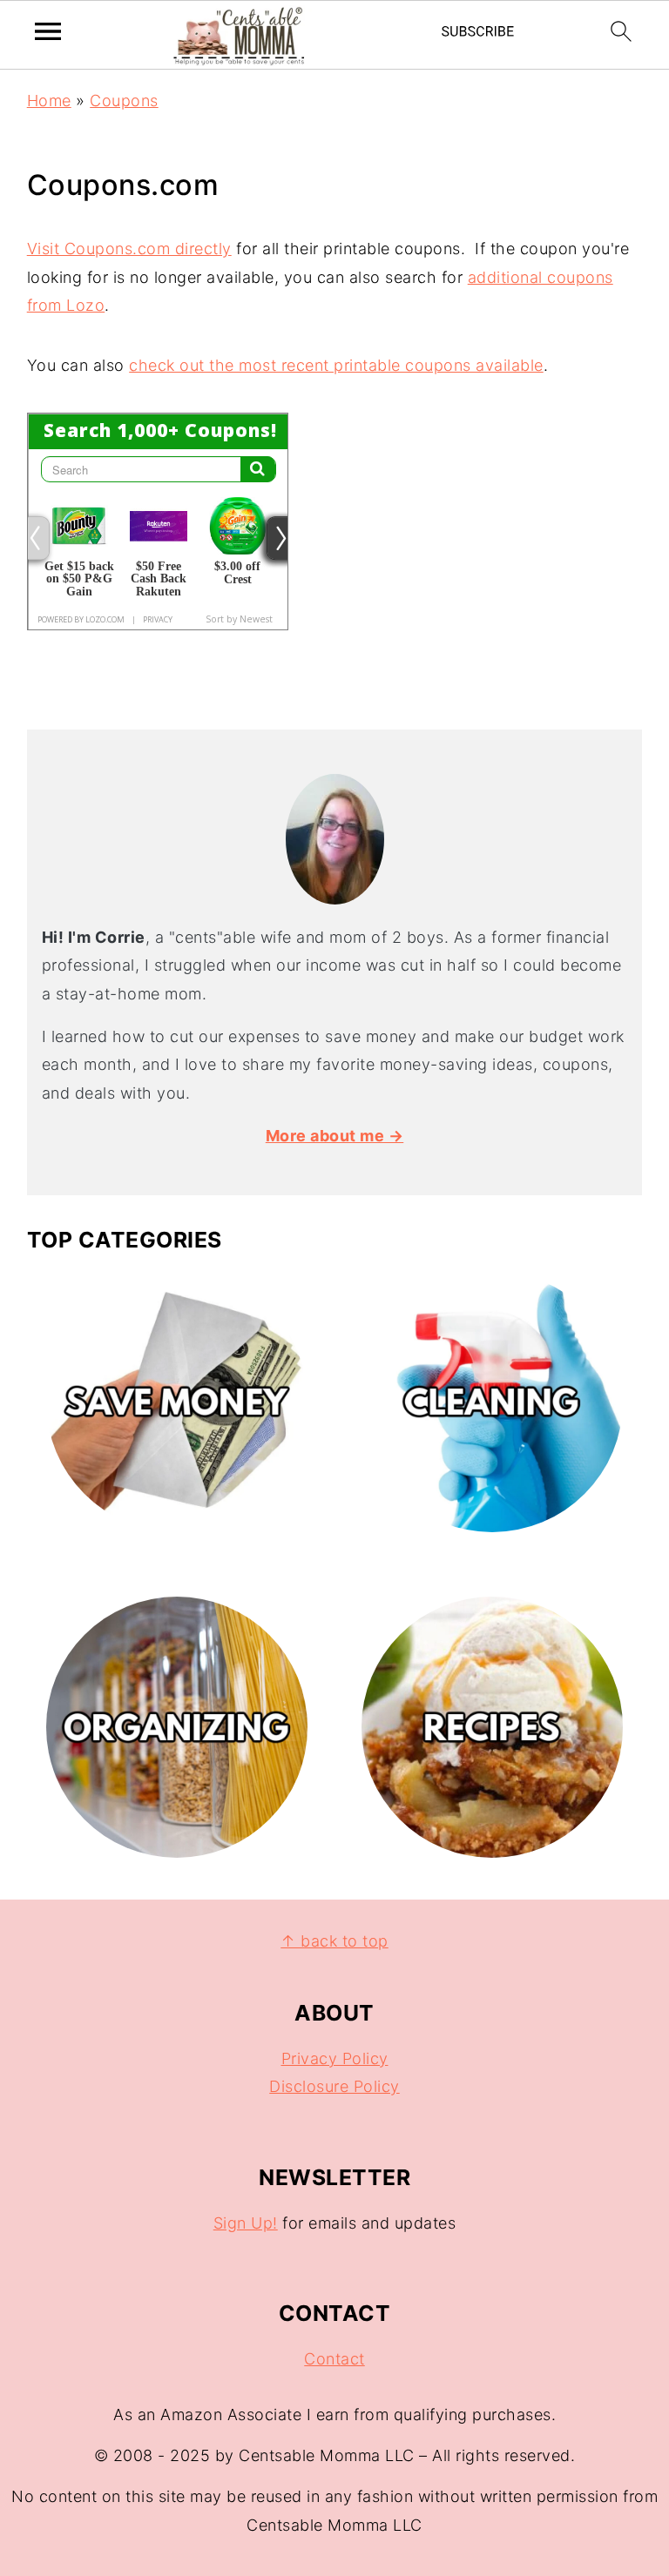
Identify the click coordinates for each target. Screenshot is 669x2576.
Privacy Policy (335, 2058)
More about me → (335, 1136)
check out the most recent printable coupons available (336, 365)
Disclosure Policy (334, 2086)
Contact (334, 2359)
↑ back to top (334, 1941)
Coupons (124, 101)
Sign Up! (246, 2223)
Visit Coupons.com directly (129, 249)
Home (49, 101)
